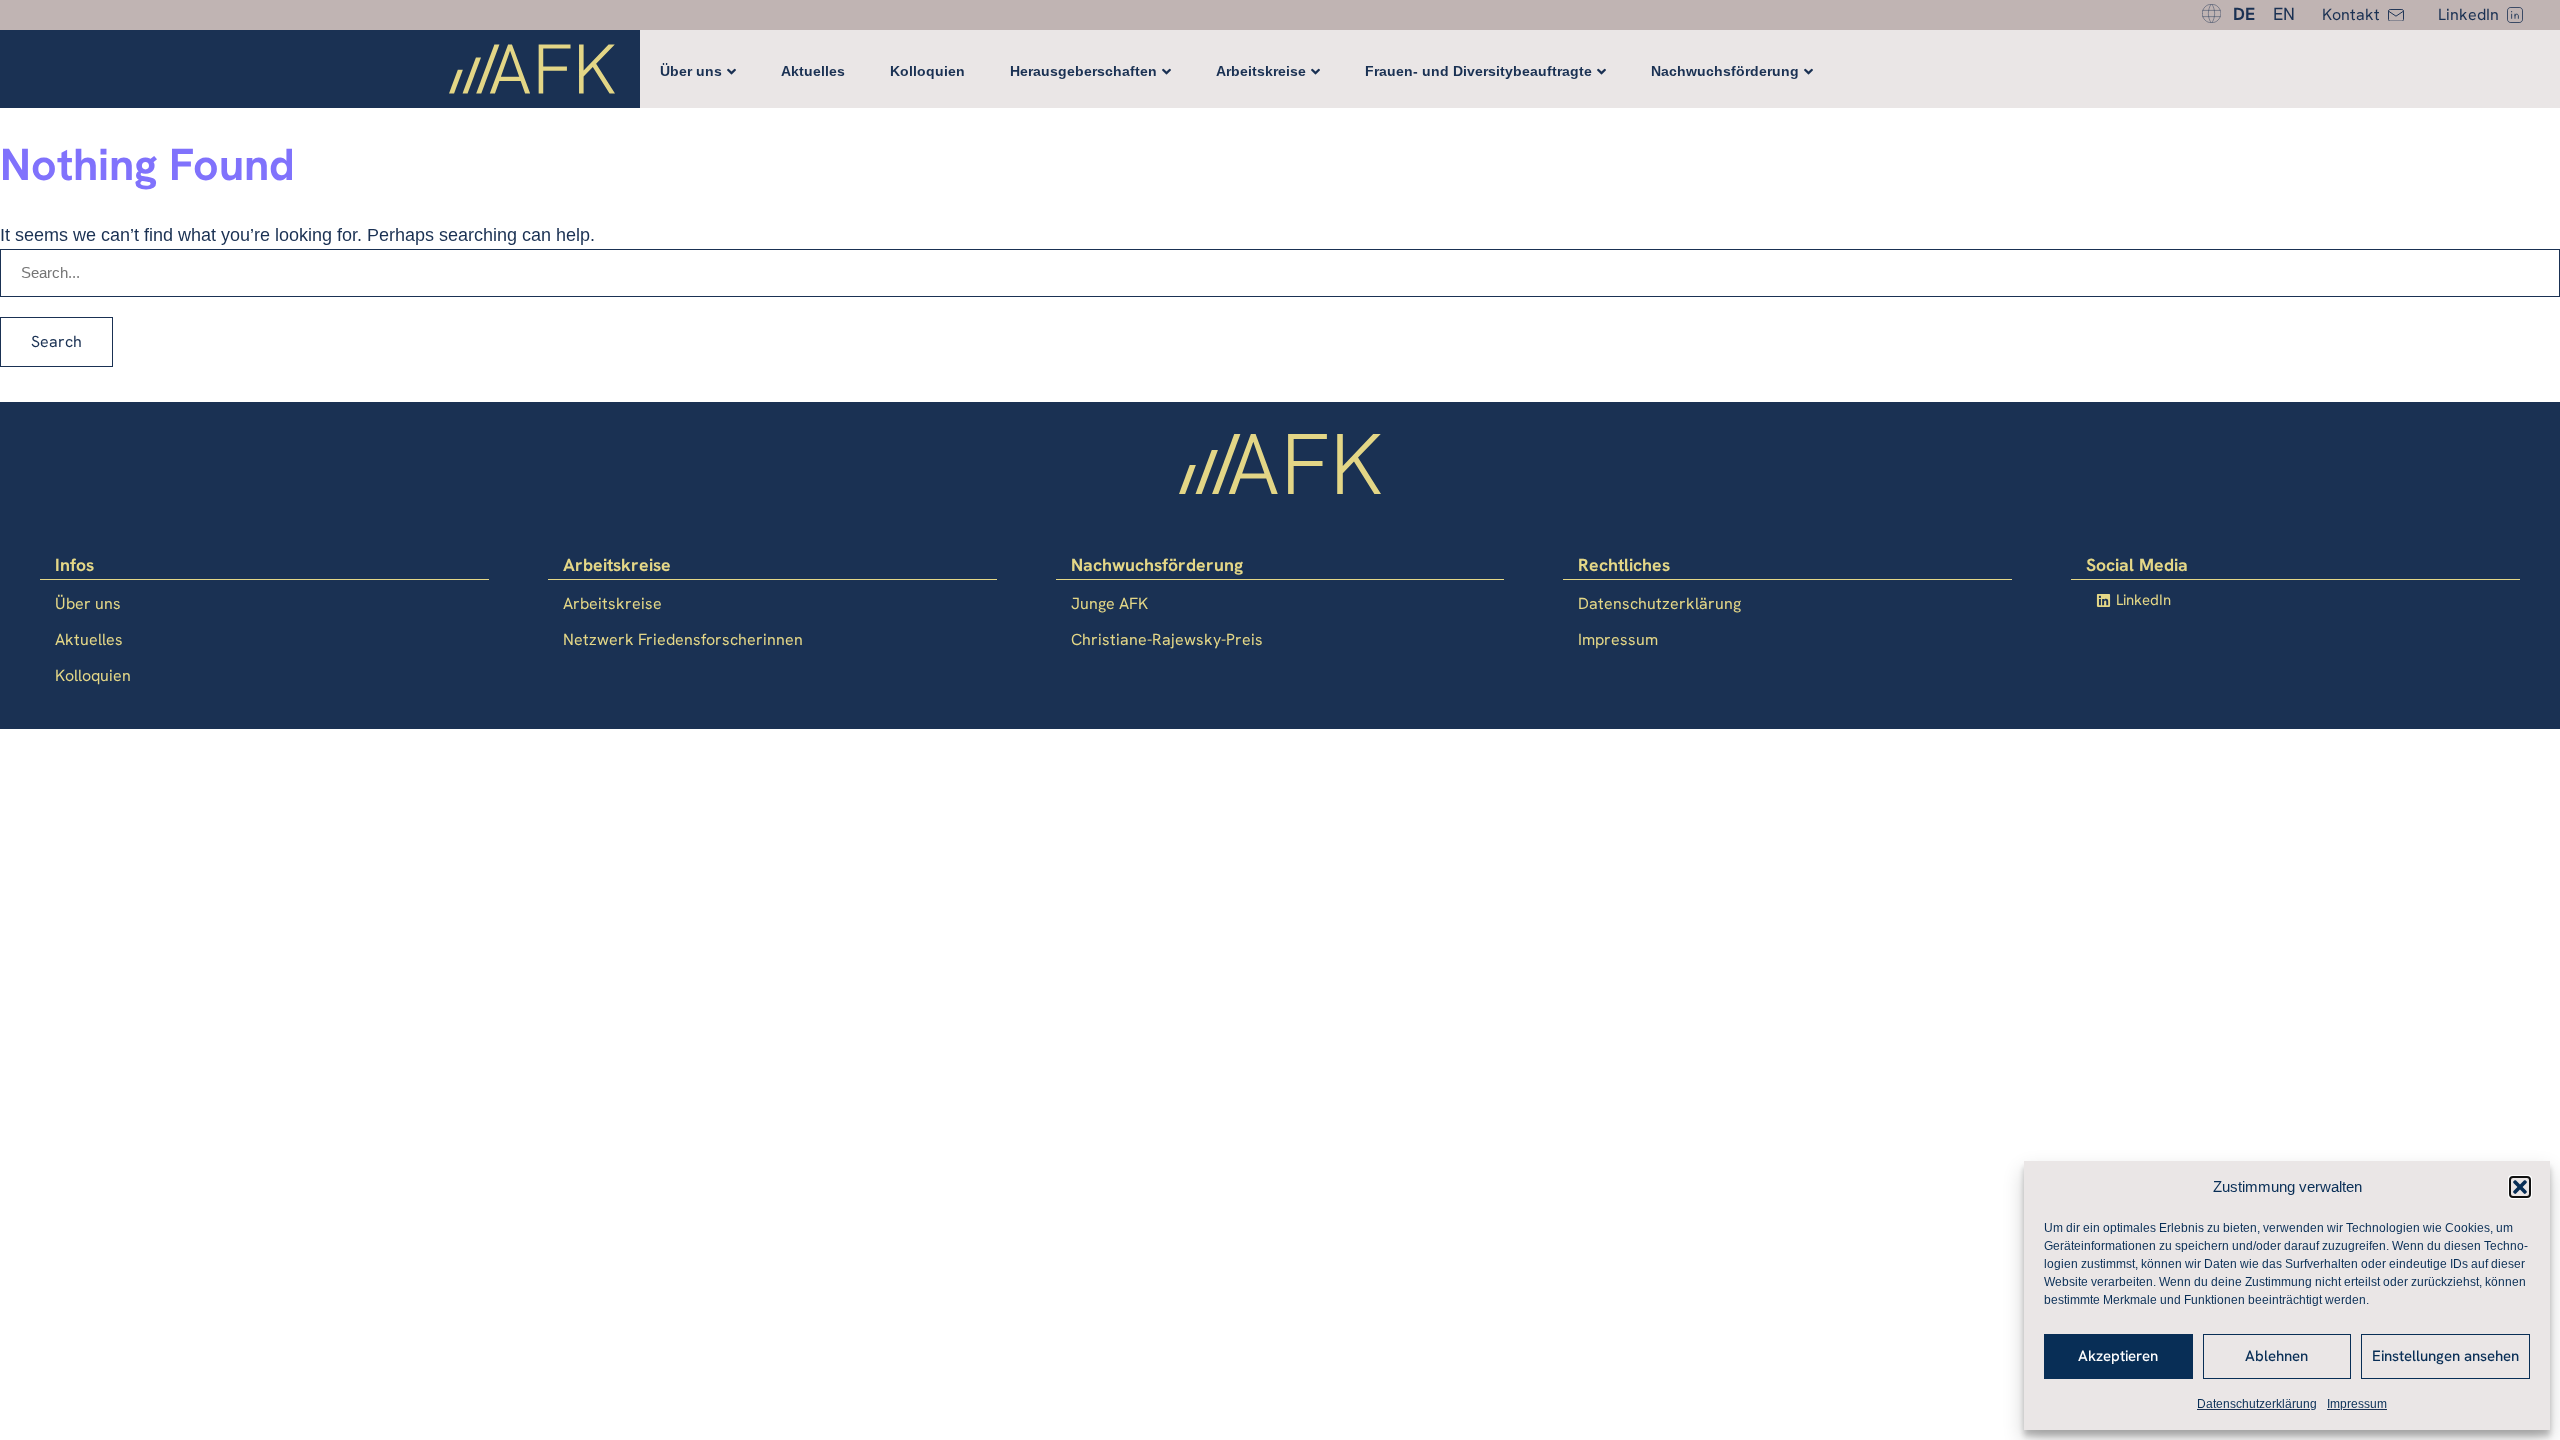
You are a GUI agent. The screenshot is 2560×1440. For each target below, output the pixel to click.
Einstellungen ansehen (2445, 1356)
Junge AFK (1109, 603)
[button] (2520, 1187)
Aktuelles (813, 71)
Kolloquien (927, 71)
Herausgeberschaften (1083, 71)
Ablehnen (2276, 1356)
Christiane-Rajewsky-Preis (1167, 639)
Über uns (691, 71)
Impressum (2357, 1404)
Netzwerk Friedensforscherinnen (683, 639)
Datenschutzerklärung (2257, 1404)
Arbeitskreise (1261, 71)
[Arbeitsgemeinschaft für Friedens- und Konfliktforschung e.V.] (532, 72)
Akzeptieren (2118, 1356)
